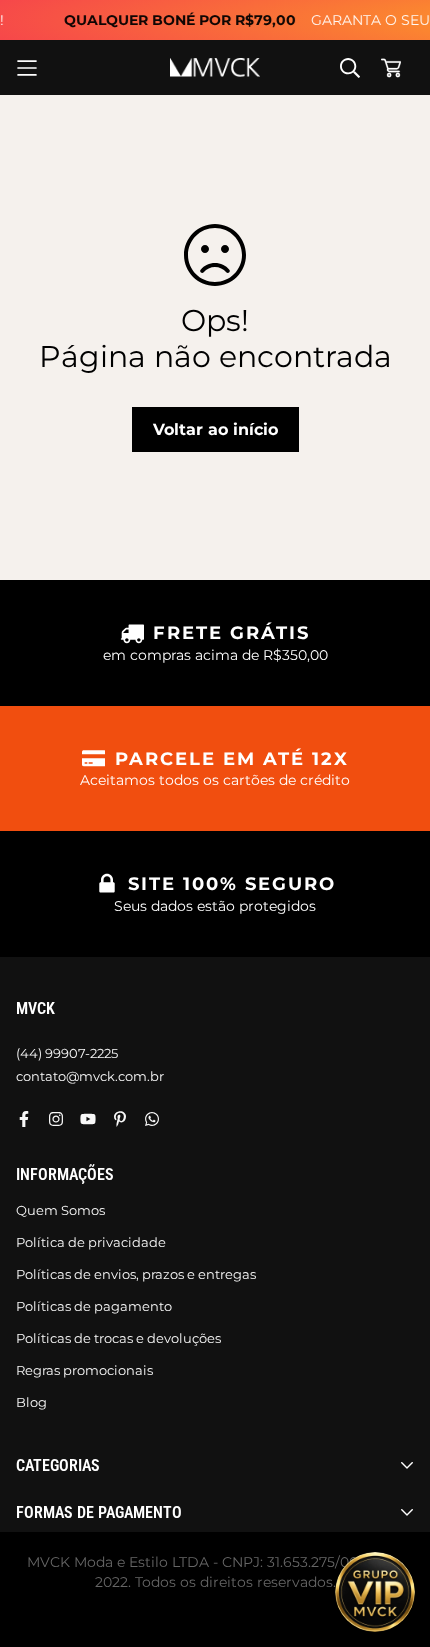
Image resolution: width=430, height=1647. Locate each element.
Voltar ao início (215, 429)
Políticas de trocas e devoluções (118, 1338)
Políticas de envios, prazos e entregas (136, 1274)
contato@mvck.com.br (90, 1076)
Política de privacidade (91, 1242)
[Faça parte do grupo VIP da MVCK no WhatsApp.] (375, 1592)
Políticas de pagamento (94, 1306)
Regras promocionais (84, 1370)
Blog (31, 1402)
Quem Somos (60, 1210)
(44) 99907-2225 (67, 1053)
